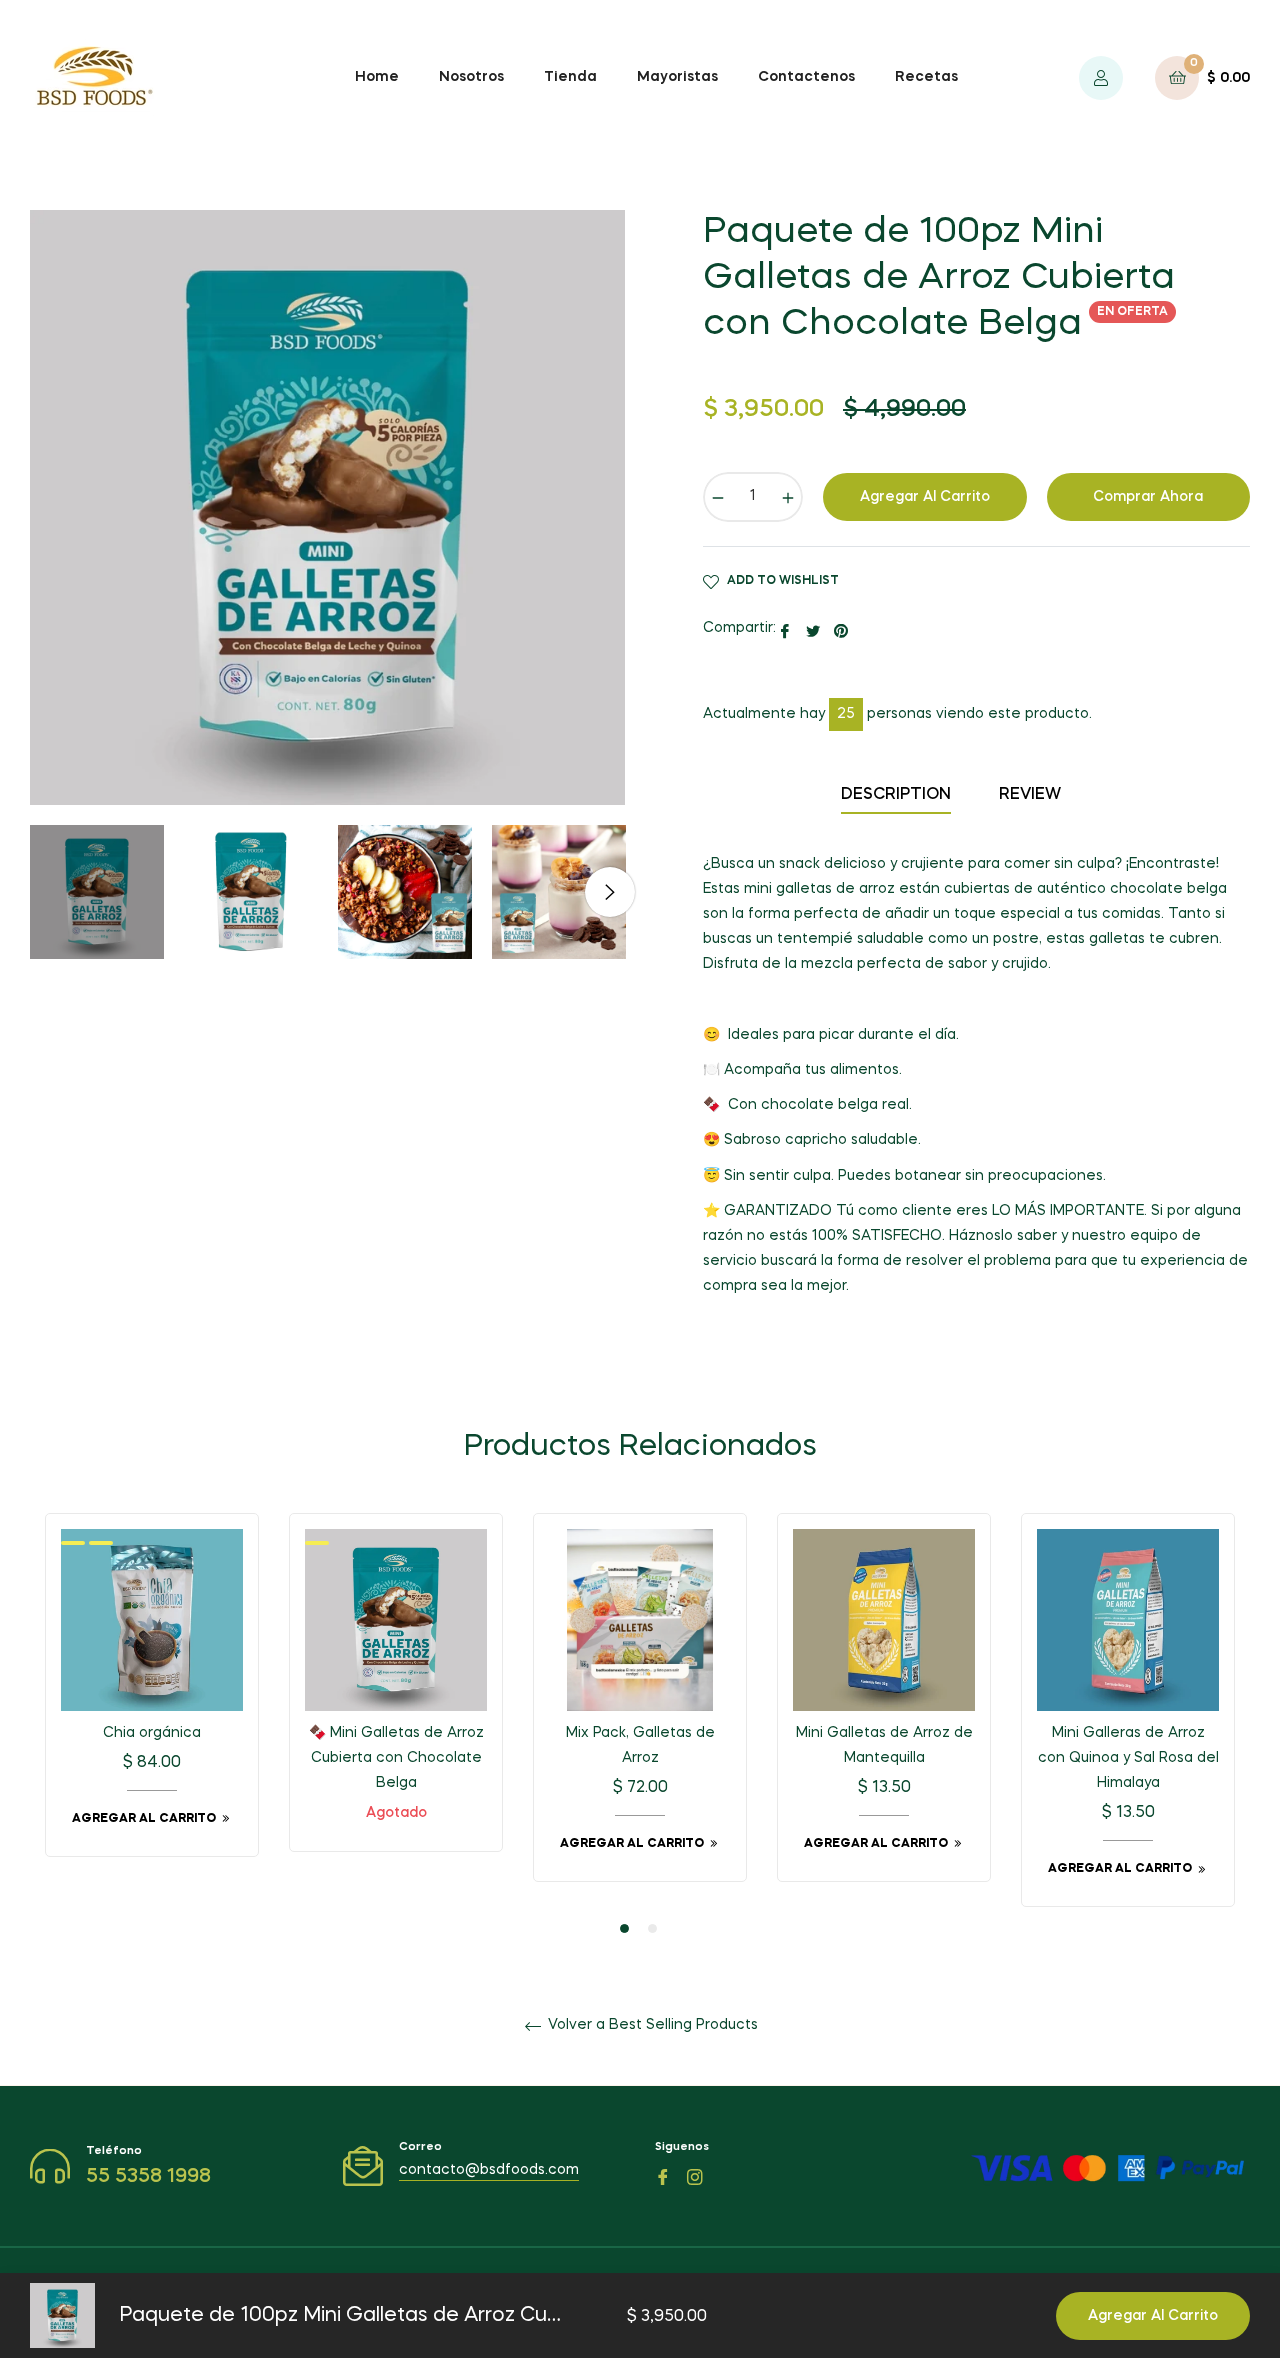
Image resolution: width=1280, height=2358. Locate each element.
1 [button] (624, 1928)
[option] (152, 1700)
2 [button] (652, 1928)
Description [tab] (896, 795)
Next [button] (610, 892)
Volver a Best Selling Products (651, 2025)
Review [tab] (1032, 795)
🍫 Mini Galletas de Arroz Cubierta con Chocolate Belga (396, 1758)
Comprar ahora (1148, 497)
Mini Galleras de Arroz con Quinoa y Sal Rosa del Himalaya (1128, 1758)
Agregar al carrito (1153, 2316)
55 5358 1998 (148, 2177)
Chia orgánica (152, 1733)
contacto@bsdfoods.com (489, 2170)
